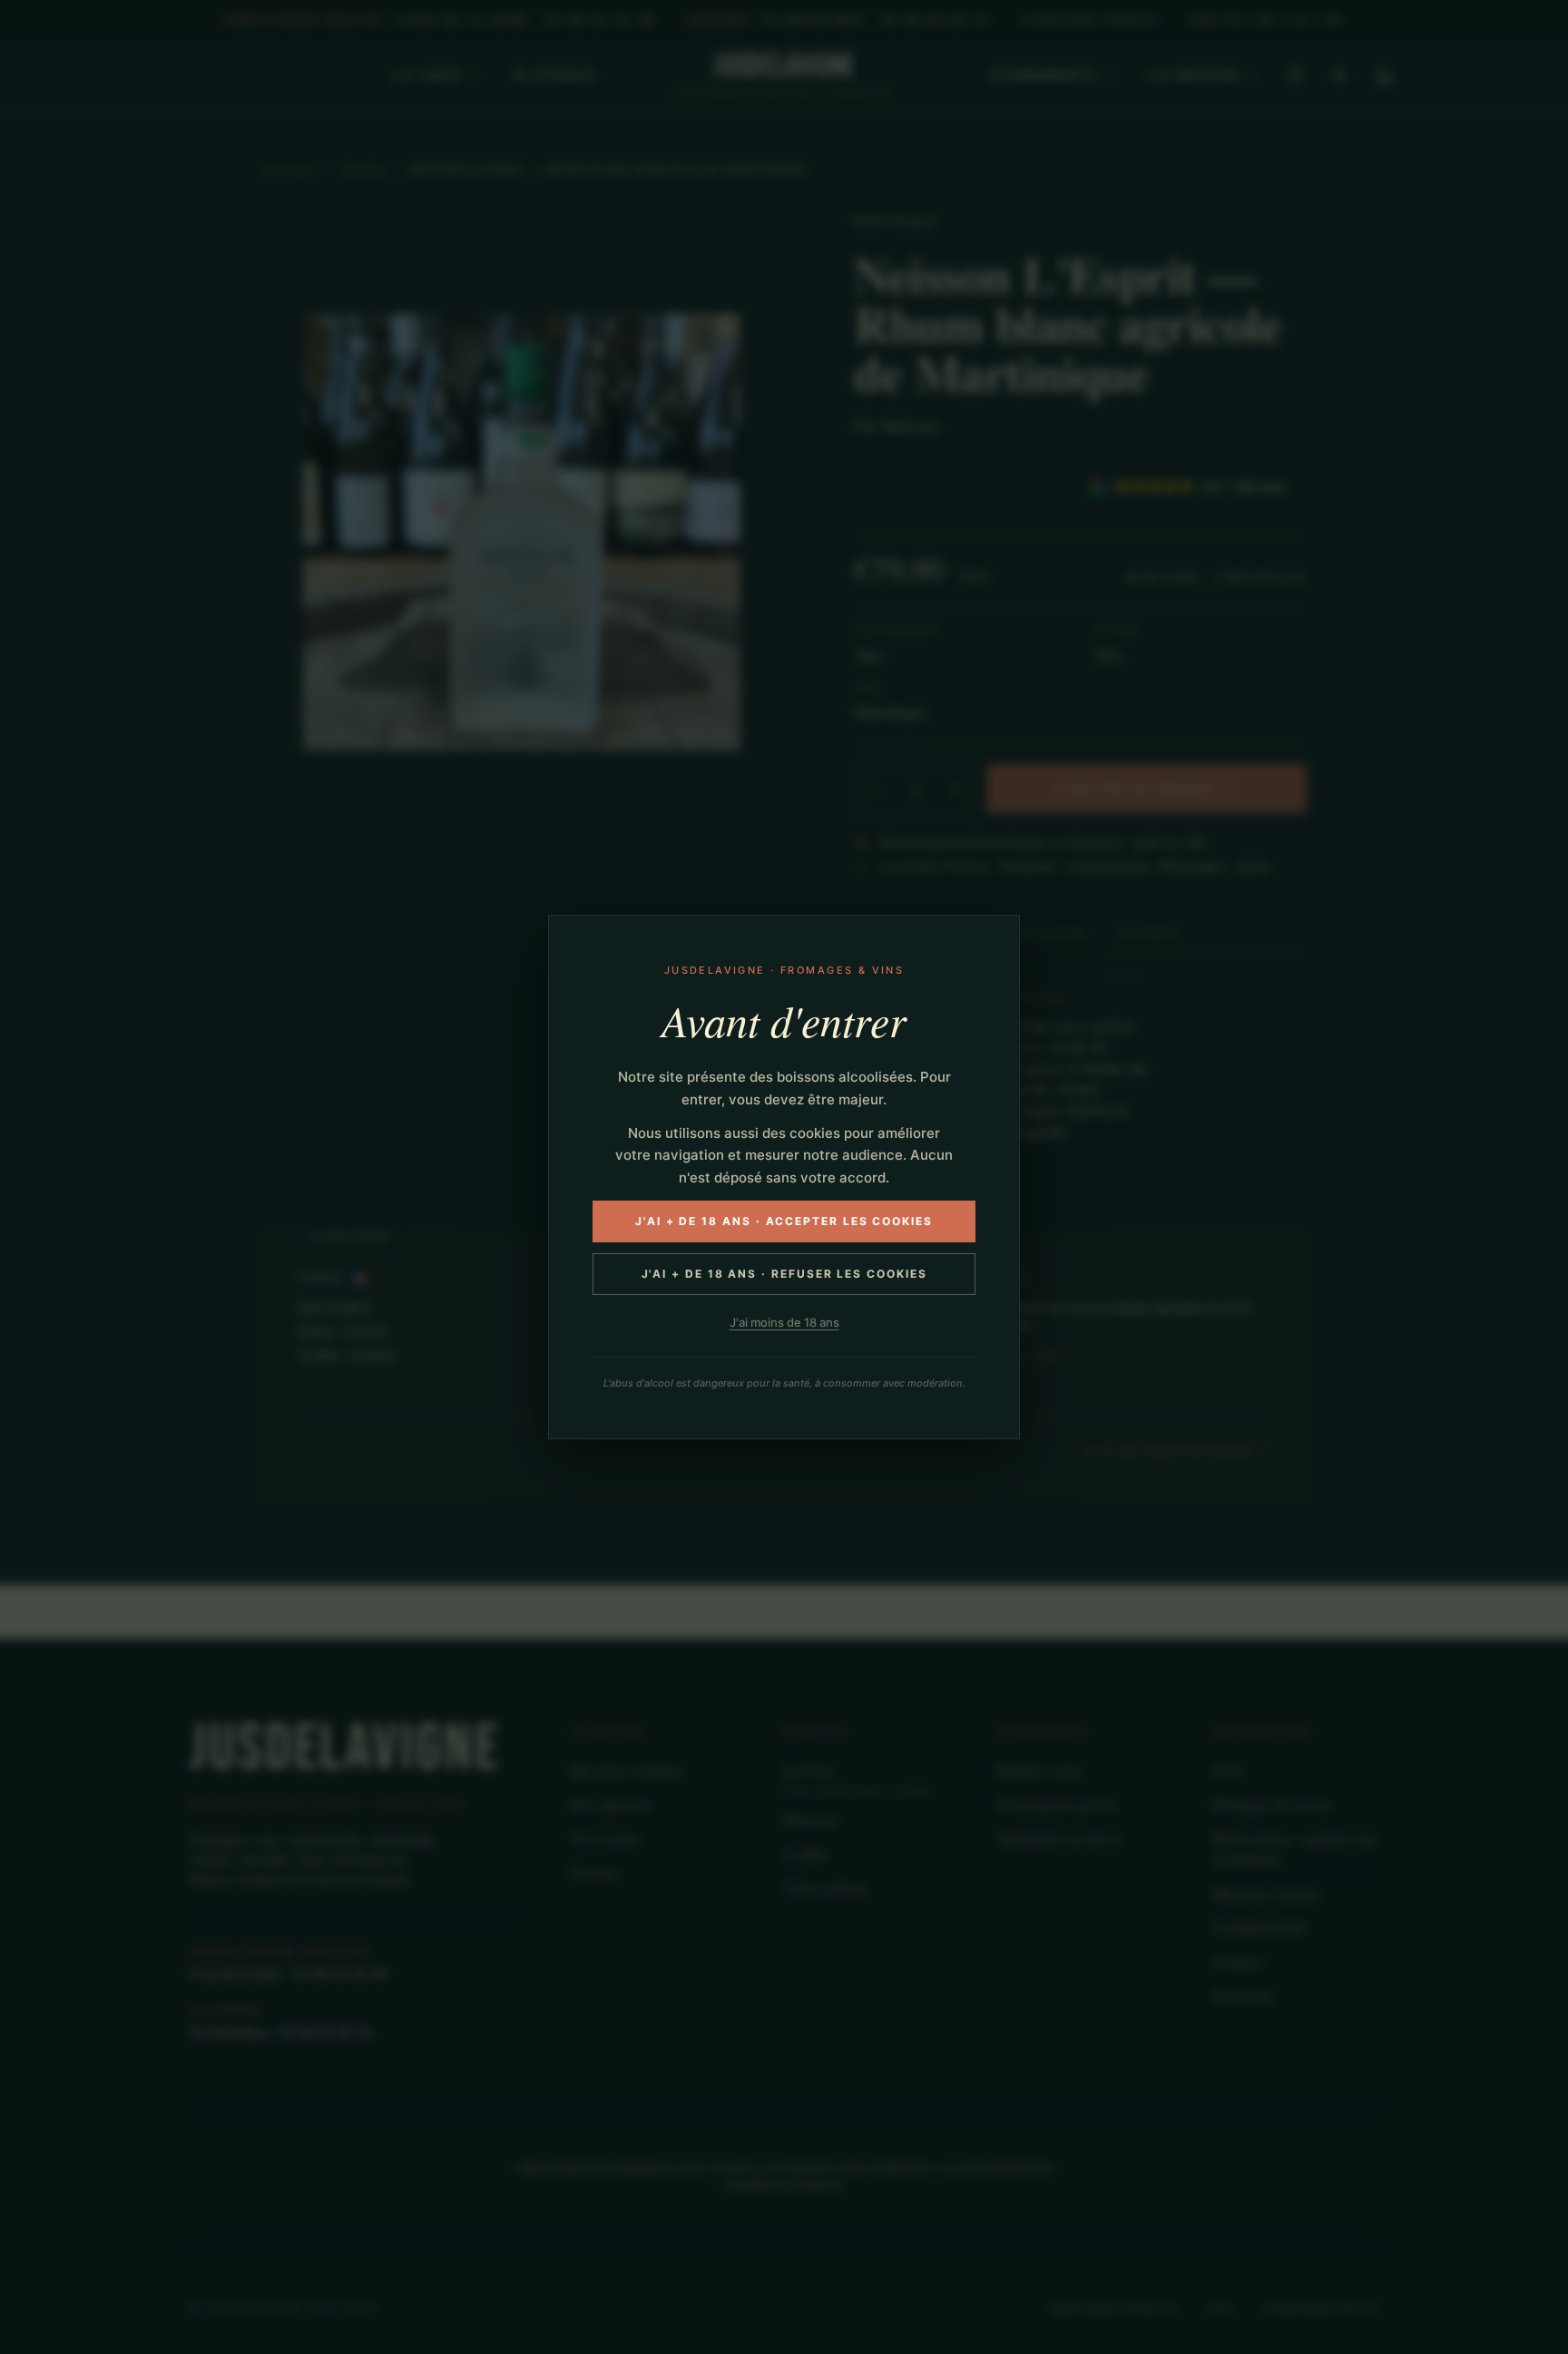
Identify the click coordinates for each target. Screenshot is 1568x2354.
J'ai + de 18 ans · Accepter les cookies (784, 1221)
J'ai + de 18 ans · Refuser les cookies (784, 1274)
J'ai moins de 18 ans (784, 1322)
